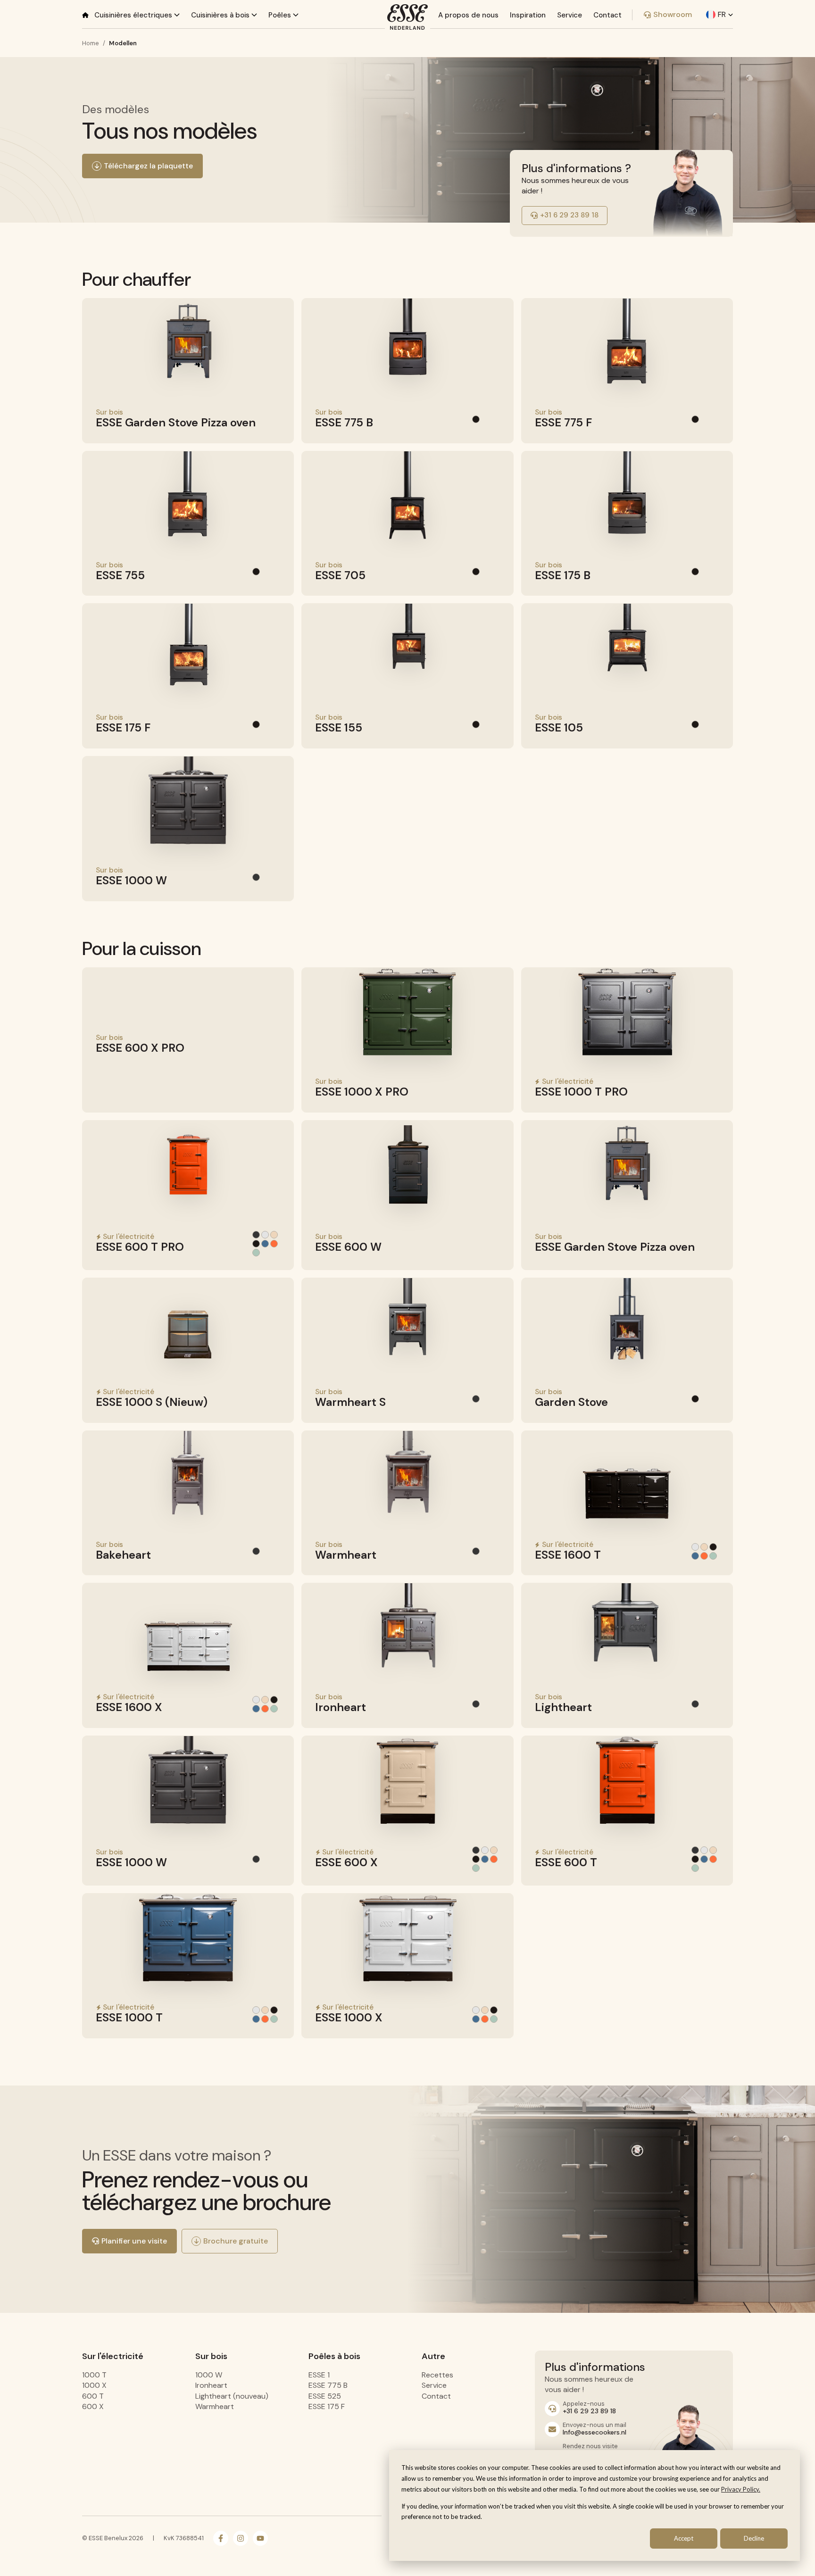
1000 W (209, 2375)
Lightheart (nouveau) (232, 2396)
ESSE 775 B (328, 2385)
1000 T (94, 2375)
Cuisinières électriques (134, 15)
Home (91, 43)
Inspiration (528, 15)
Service (570, 15)
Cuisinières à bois (221, 15)
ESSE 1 (319, 2375)
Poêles (281, 15)
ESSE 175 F (327, 2406)
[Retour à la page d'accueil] (407, 17)
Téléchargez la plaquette (148, 166)
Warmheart (215, 2406)
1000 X (94, 2385)
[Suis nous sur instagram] (241, 2538)
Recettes (437, 2375)
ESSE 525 (325, 2396)
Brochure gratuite (236, 2241)
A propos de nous (468, 15)
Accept (684, 2538)
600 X (93, 2406)
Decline (754, 2538)
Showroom (673, 14)
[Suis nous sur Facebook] (221, 2538)
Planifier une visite (134, 2241)
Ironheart (211, 2385)
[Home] (85, 15)
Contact (607, 15)
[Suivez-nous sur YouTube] (260, 2538)
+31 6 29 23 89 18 (569, 215)
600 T (93, 2396)
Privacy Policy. (741, 2489)
